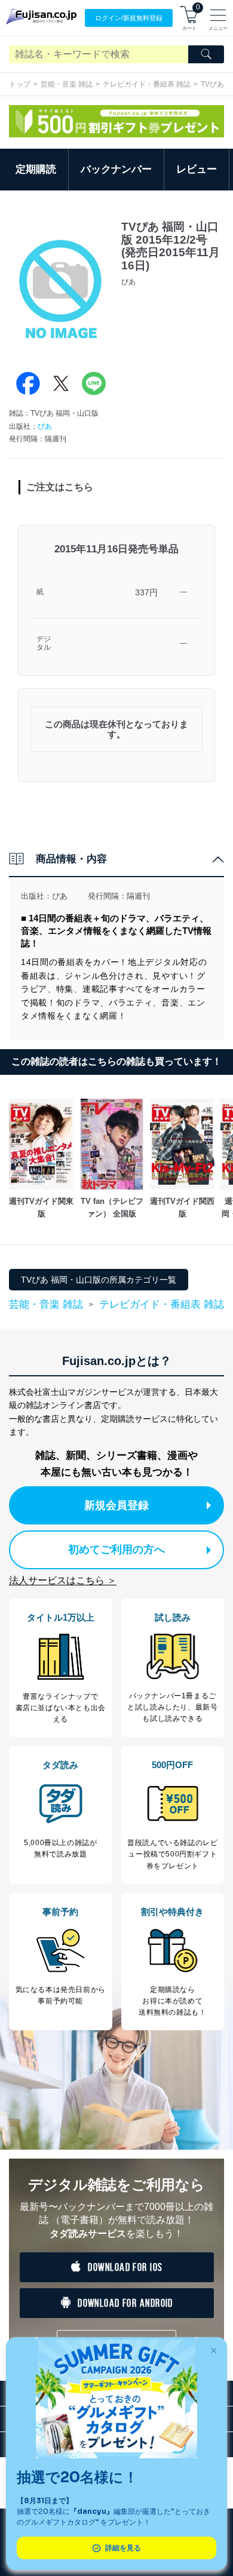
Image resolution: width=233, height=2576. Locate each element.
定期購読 (36, 169)
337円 (146, 592)
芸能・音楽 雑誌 (67, 84)
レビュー (197, 169)
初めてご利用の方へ (116, 1550)
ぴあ (45, 426)
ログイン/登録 (129, 18)
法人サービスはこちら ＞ (63, 1580)
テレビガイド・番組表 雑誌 (147, 84)
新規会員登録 (116, 1505)
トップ (20, 84)
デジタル (44, 643)
